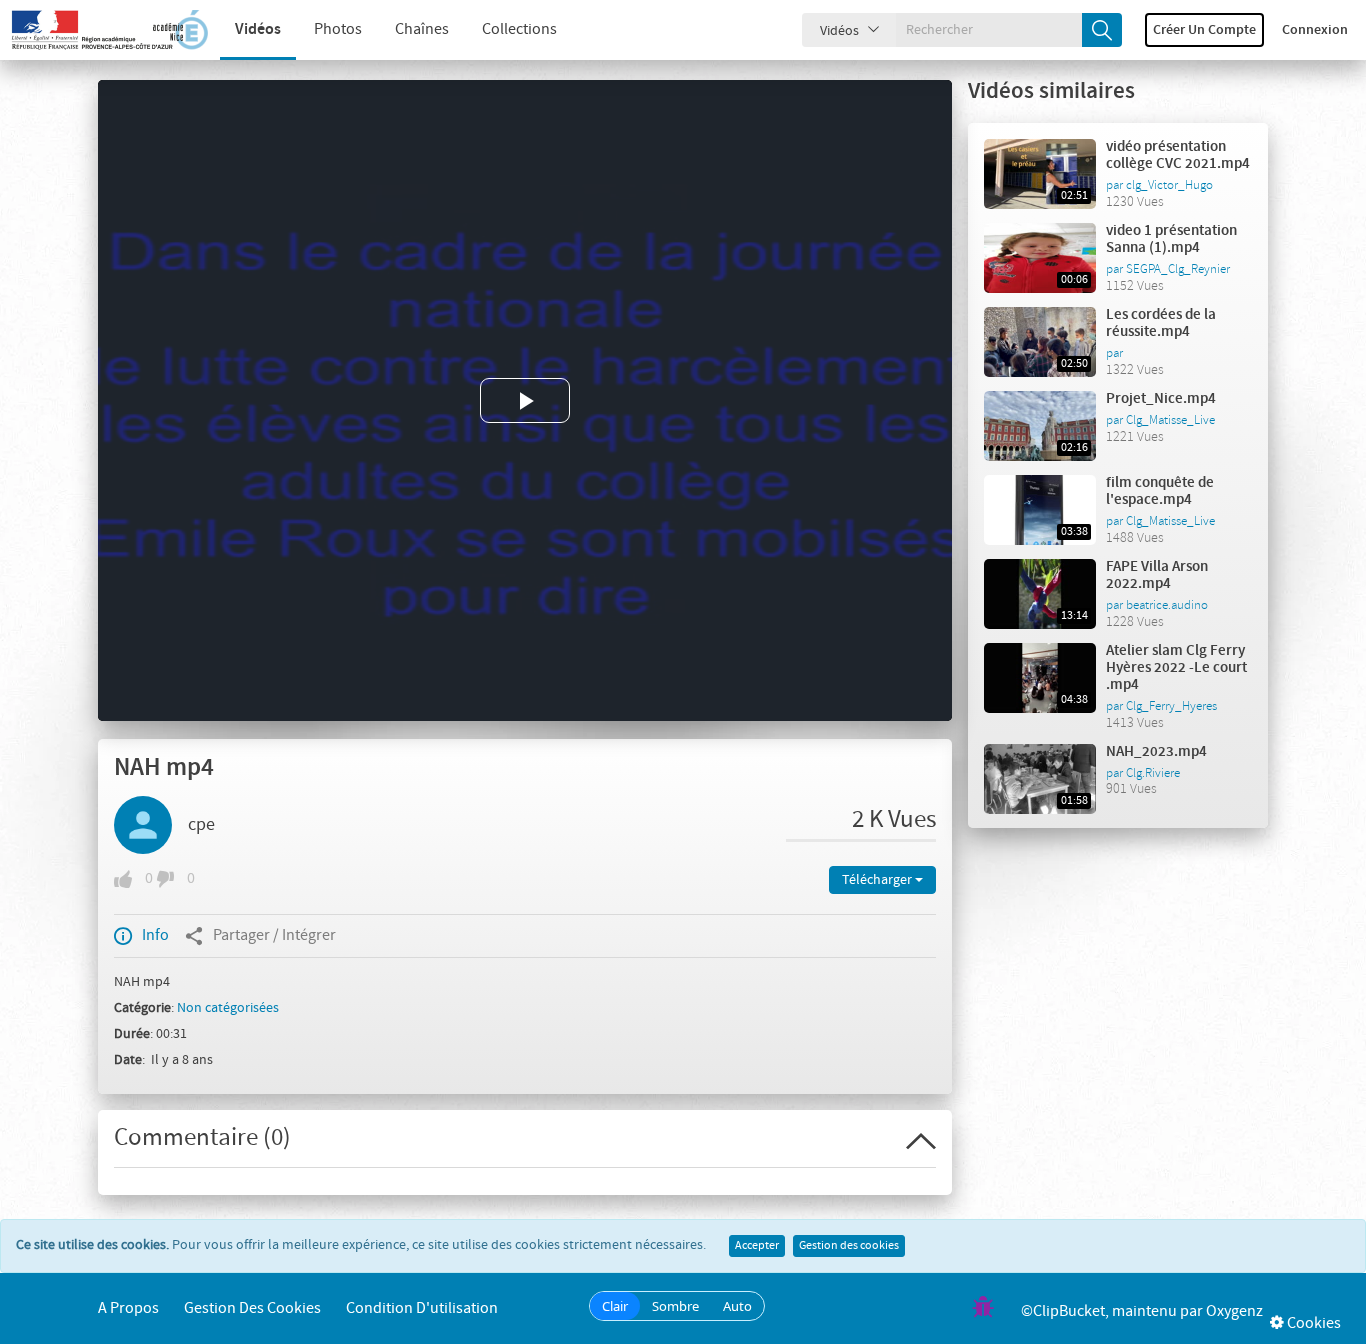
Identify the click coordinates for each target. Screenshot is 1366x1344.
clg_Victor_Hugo (1169, 185)
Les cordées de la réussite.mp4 (1161, 323)
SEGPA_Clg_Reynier (1178, 269)
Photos (338, 29)
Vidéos (258, 29)
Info (155, 935)
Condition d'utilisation (422, 1308)
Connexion (1315, 30)
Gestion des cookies (849, 1246)
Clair (615, 1306)
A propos (128, 1308)
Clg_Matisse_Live (1170, 420)
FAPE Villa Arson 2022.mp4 (1157, 575)
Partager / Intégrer (274, 935)
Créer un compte (1204, 30)
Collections (519, 29)
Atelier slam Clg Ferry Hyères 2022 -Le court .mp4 (1176, 668)
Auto (737, 1306)
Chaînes (422, 29)
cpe (201, 825)
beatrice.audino (1167, 605)
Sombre (675, 1306)
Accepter (757, 1246)
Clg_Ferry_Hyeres (1171, 706)
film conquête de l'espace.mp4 (1160, 491)
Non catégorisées (228, 1008)
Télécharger (878, 880)
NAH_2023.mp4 (1156, 752)
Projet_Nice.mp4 (1161, 399)
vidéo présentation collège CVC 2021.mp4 (1178, 155)
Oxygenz (1234, 1311)
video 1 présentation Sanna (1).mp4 (1171, 239)
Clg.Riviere (1153, 773)
